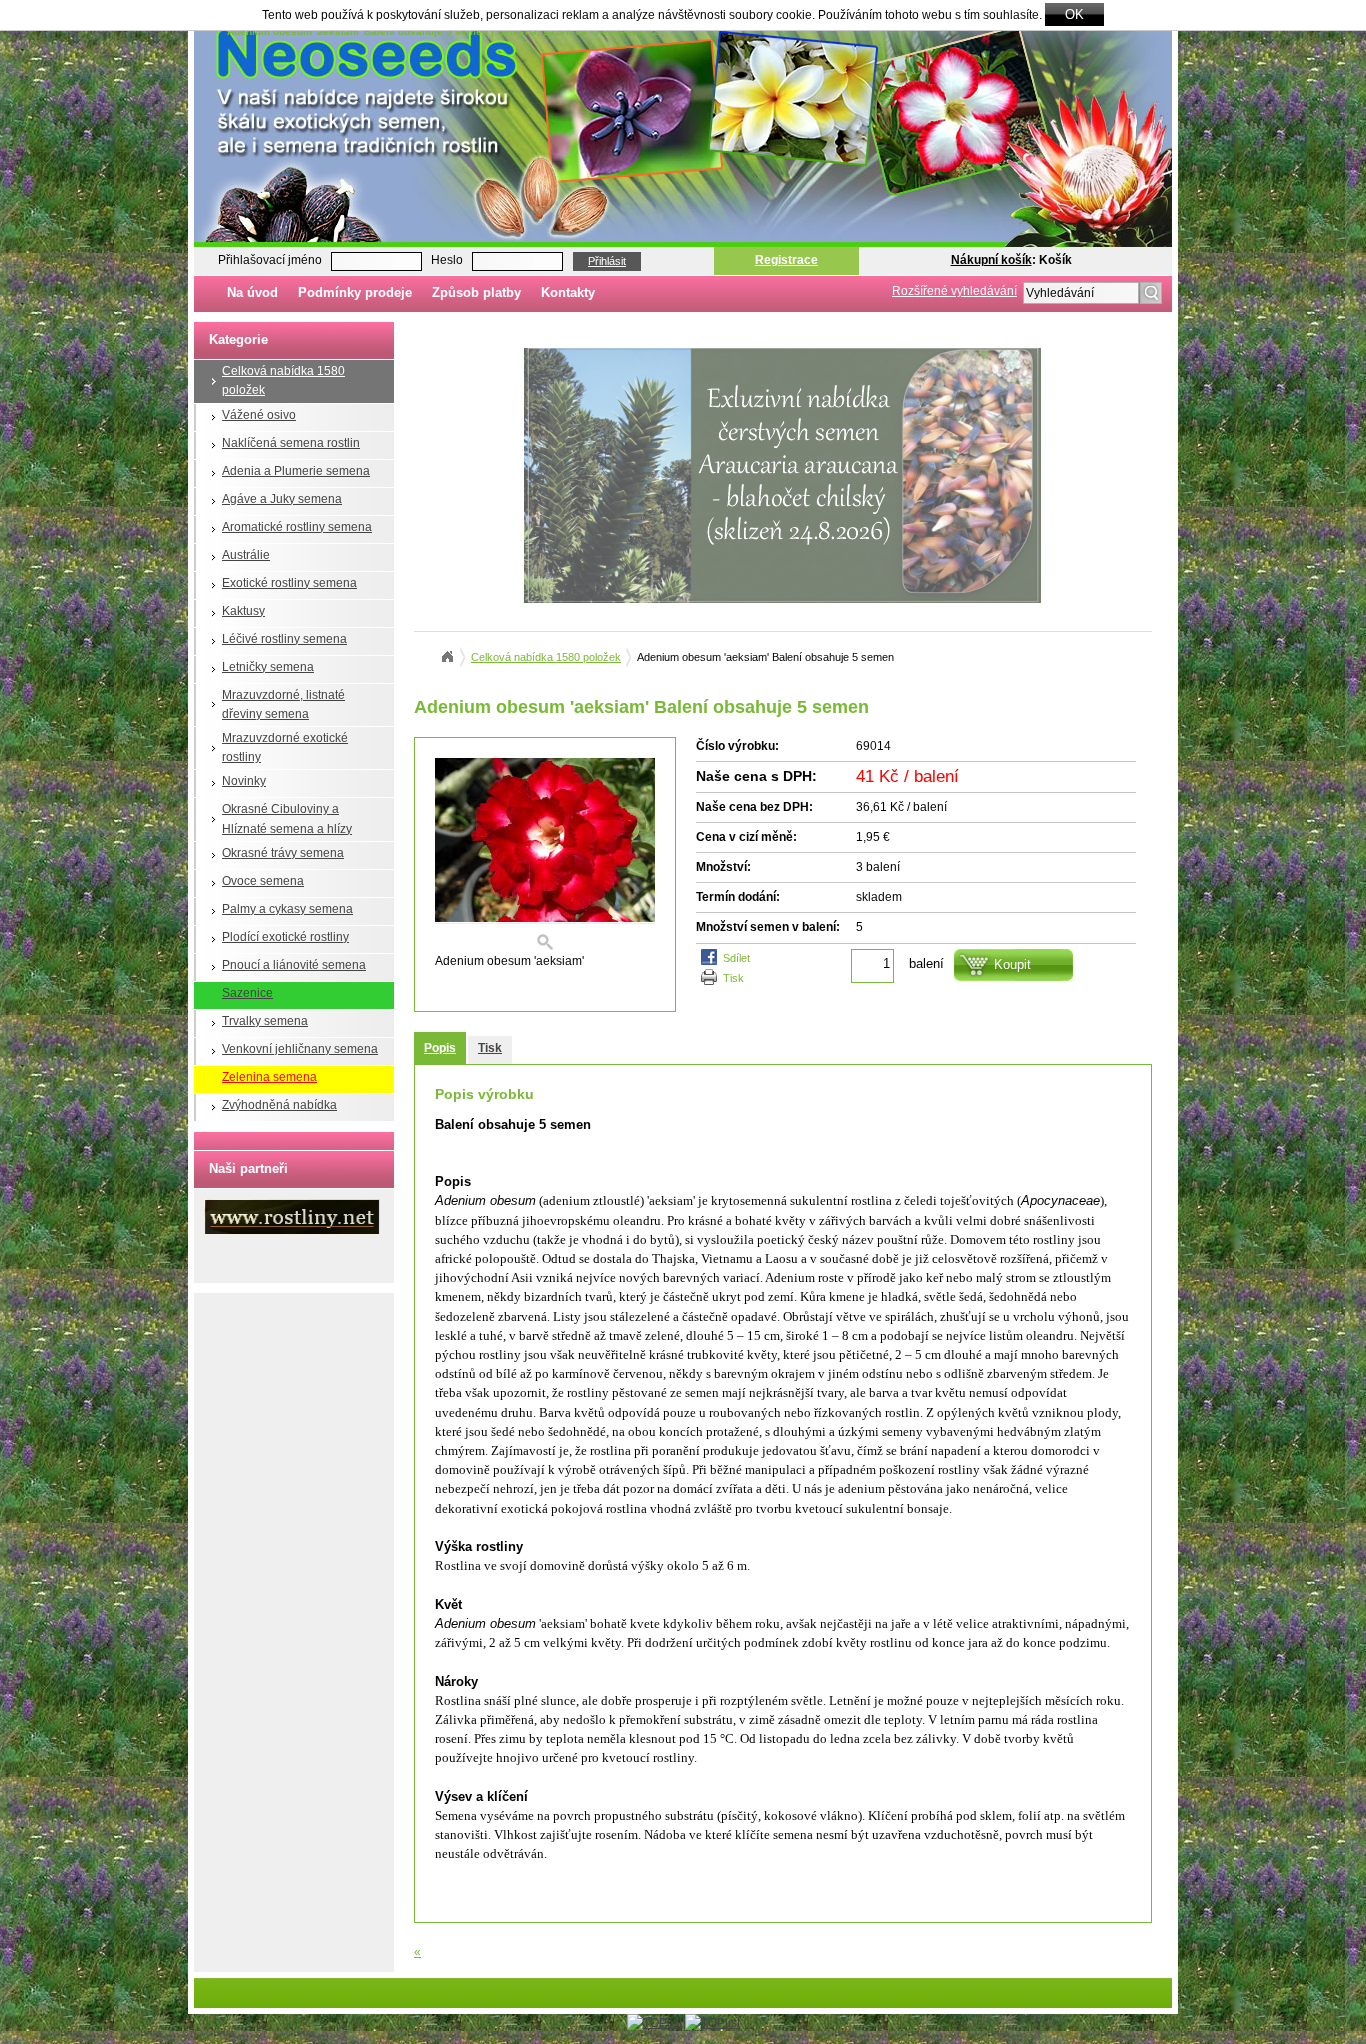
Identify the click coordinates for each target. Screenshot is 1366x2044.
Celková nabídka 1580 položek (283, 380)
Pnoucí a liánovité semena (294, 965)
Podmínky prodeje (355, 292)
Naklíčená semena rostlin (291, 443)
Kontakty (568, 292)
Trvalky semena (265, 1021)
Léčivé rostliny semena (284, 639)
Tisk (733, 978)
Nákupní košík (991, 260)
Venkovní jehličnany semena (300, 1049)
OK (1074, 14)
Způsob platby (476, 292)
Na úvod (252, 292)
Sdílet (736, 958)
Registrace (786, 260)
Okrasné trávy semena (283, 853)
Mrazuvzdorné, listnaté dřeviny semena (283, 704)
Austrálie (246, 555)
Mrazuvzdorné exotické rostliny (285, 747)
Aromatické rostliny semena (297, 527)
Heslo (447, 260)
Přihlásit (607, 261)
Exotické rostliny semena (289, 583)
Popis (440, 1048)
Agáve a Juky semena (282, 499)
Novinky (244, 781)
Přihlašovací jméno (270, 260)
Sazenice (247, 993)
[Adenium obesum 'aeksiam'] (545, 855)
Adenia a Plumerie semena (296, 471)
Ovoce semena (263, 881)
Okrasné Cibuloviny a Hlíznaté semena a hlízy (287, 818)
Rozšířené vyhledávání (954, 291)
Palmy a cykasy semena (287, 909)
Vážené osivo (259, 415)
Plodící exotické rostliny (285, 937)
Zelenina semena (269, 1077)
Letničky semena (268, 667)
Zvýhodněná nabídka (279, 1105)
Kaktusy (243, 611)
